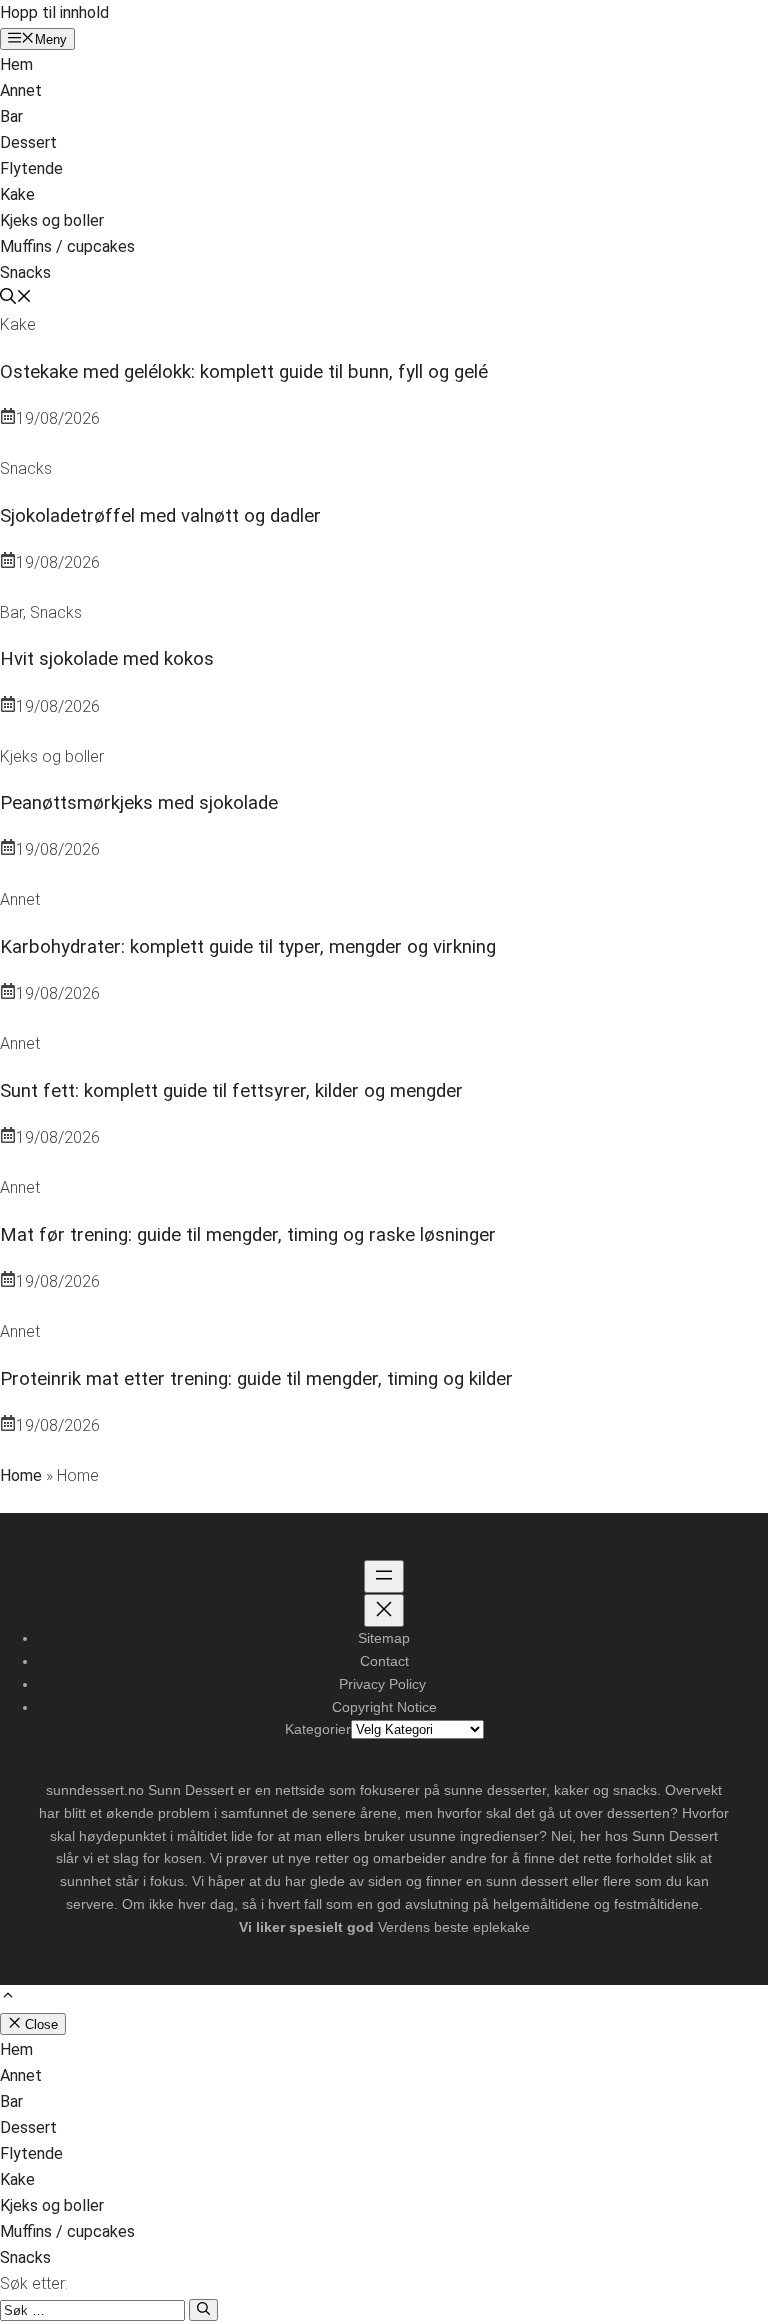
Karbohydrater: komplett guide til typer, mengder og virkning (248, 947)
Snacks (25, 272)
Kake (17, 194)
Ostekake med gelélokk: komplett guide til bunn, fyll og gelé (244, 372)
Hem (16, 64)
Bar (11, 116)
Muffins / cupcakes (67, 246)
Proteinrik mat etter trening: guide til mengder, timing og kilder (256, 1379)
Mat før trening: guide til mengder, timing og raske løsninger (248, 1235)
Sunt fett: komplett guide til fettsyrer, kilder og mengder (231, 1091)
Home (21, 1475)
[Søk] (203, 2310)
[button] (16, 298)
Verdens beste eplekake (454, 1927)
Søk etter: (34, 2283)
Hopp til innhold (54, 12)
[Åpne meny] (384, 1576)
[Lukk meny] (384, 1610)
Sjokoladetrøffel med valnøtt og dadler (160, 516)
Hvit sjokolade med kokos (107, 659)
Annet (21, 90)
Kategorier (318, 1729)
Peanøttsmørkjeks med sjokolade (139, 803)
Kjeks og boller (52, 220)
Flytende (31, 168)
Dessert (28, 142)
